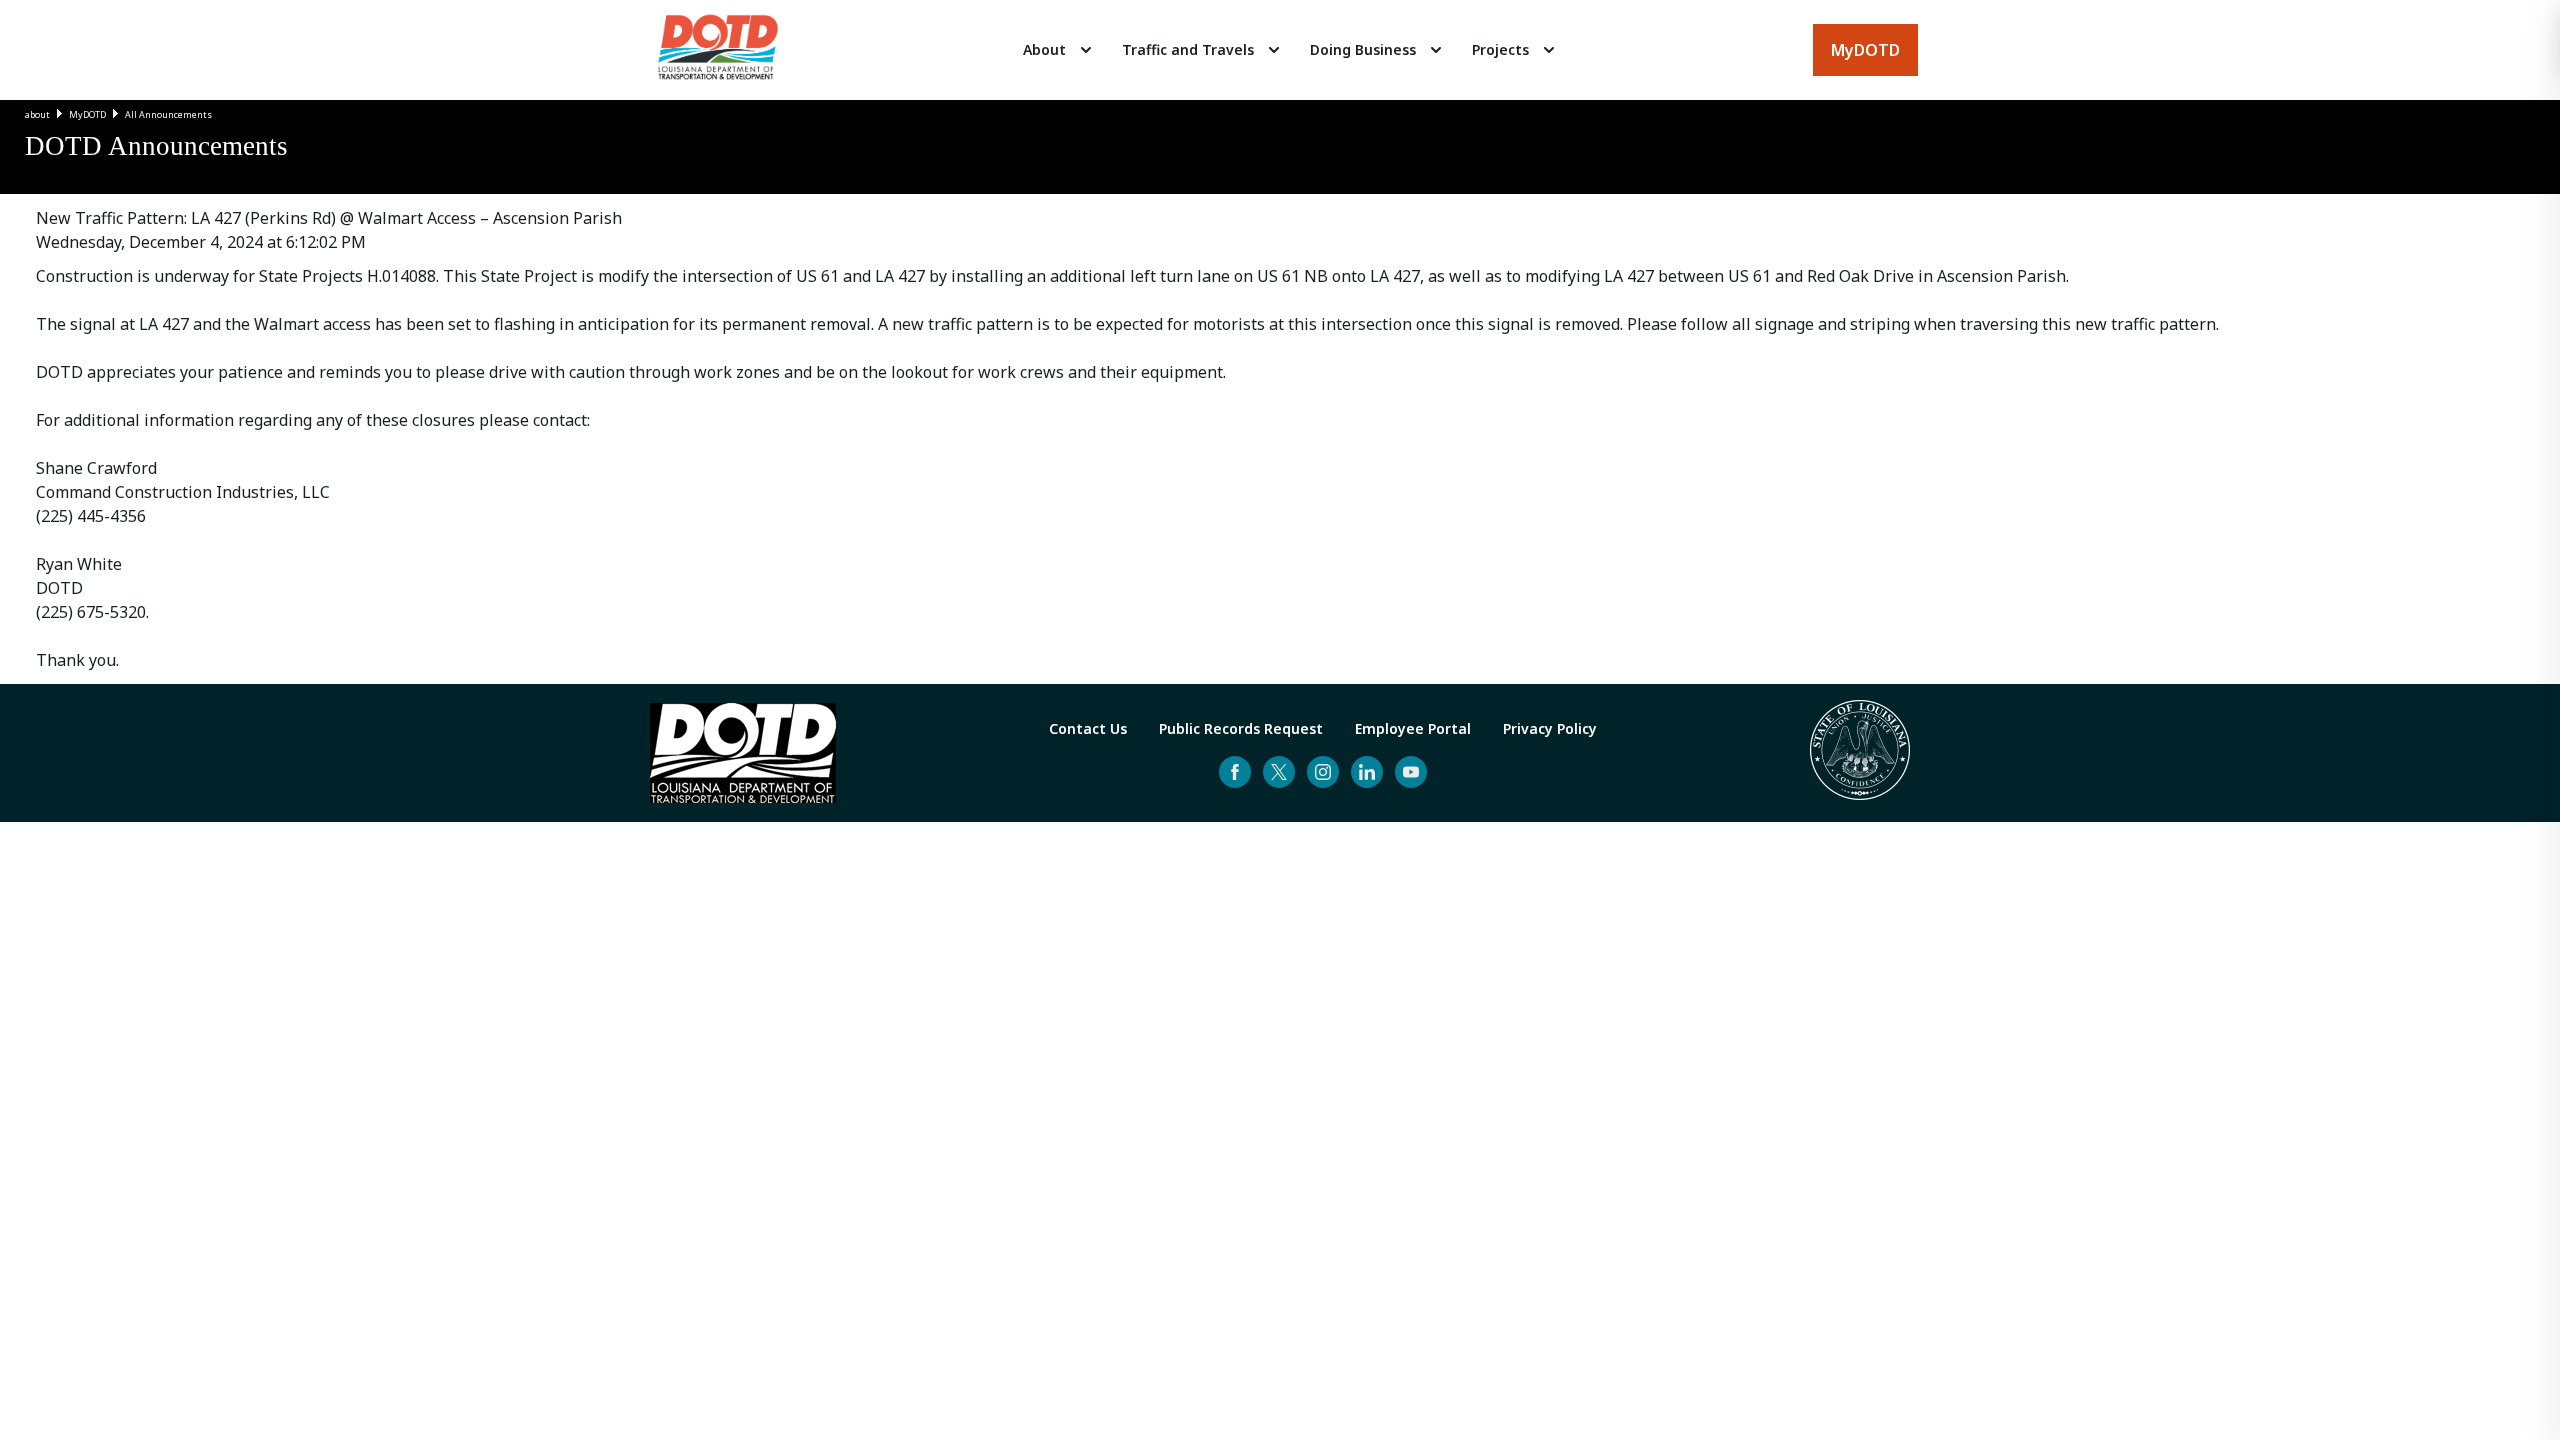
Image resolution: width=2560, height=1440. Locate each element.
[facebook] (1235, 772)
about (37, 114)
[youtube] (1411, 772)
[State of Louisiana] (1860, 753)
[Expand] (1086, 50)
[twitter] (1279, 772)
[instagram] (1323, 772)
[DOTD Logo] (718, 50)
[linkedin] (1367, 772)
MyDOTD (87, 114)
